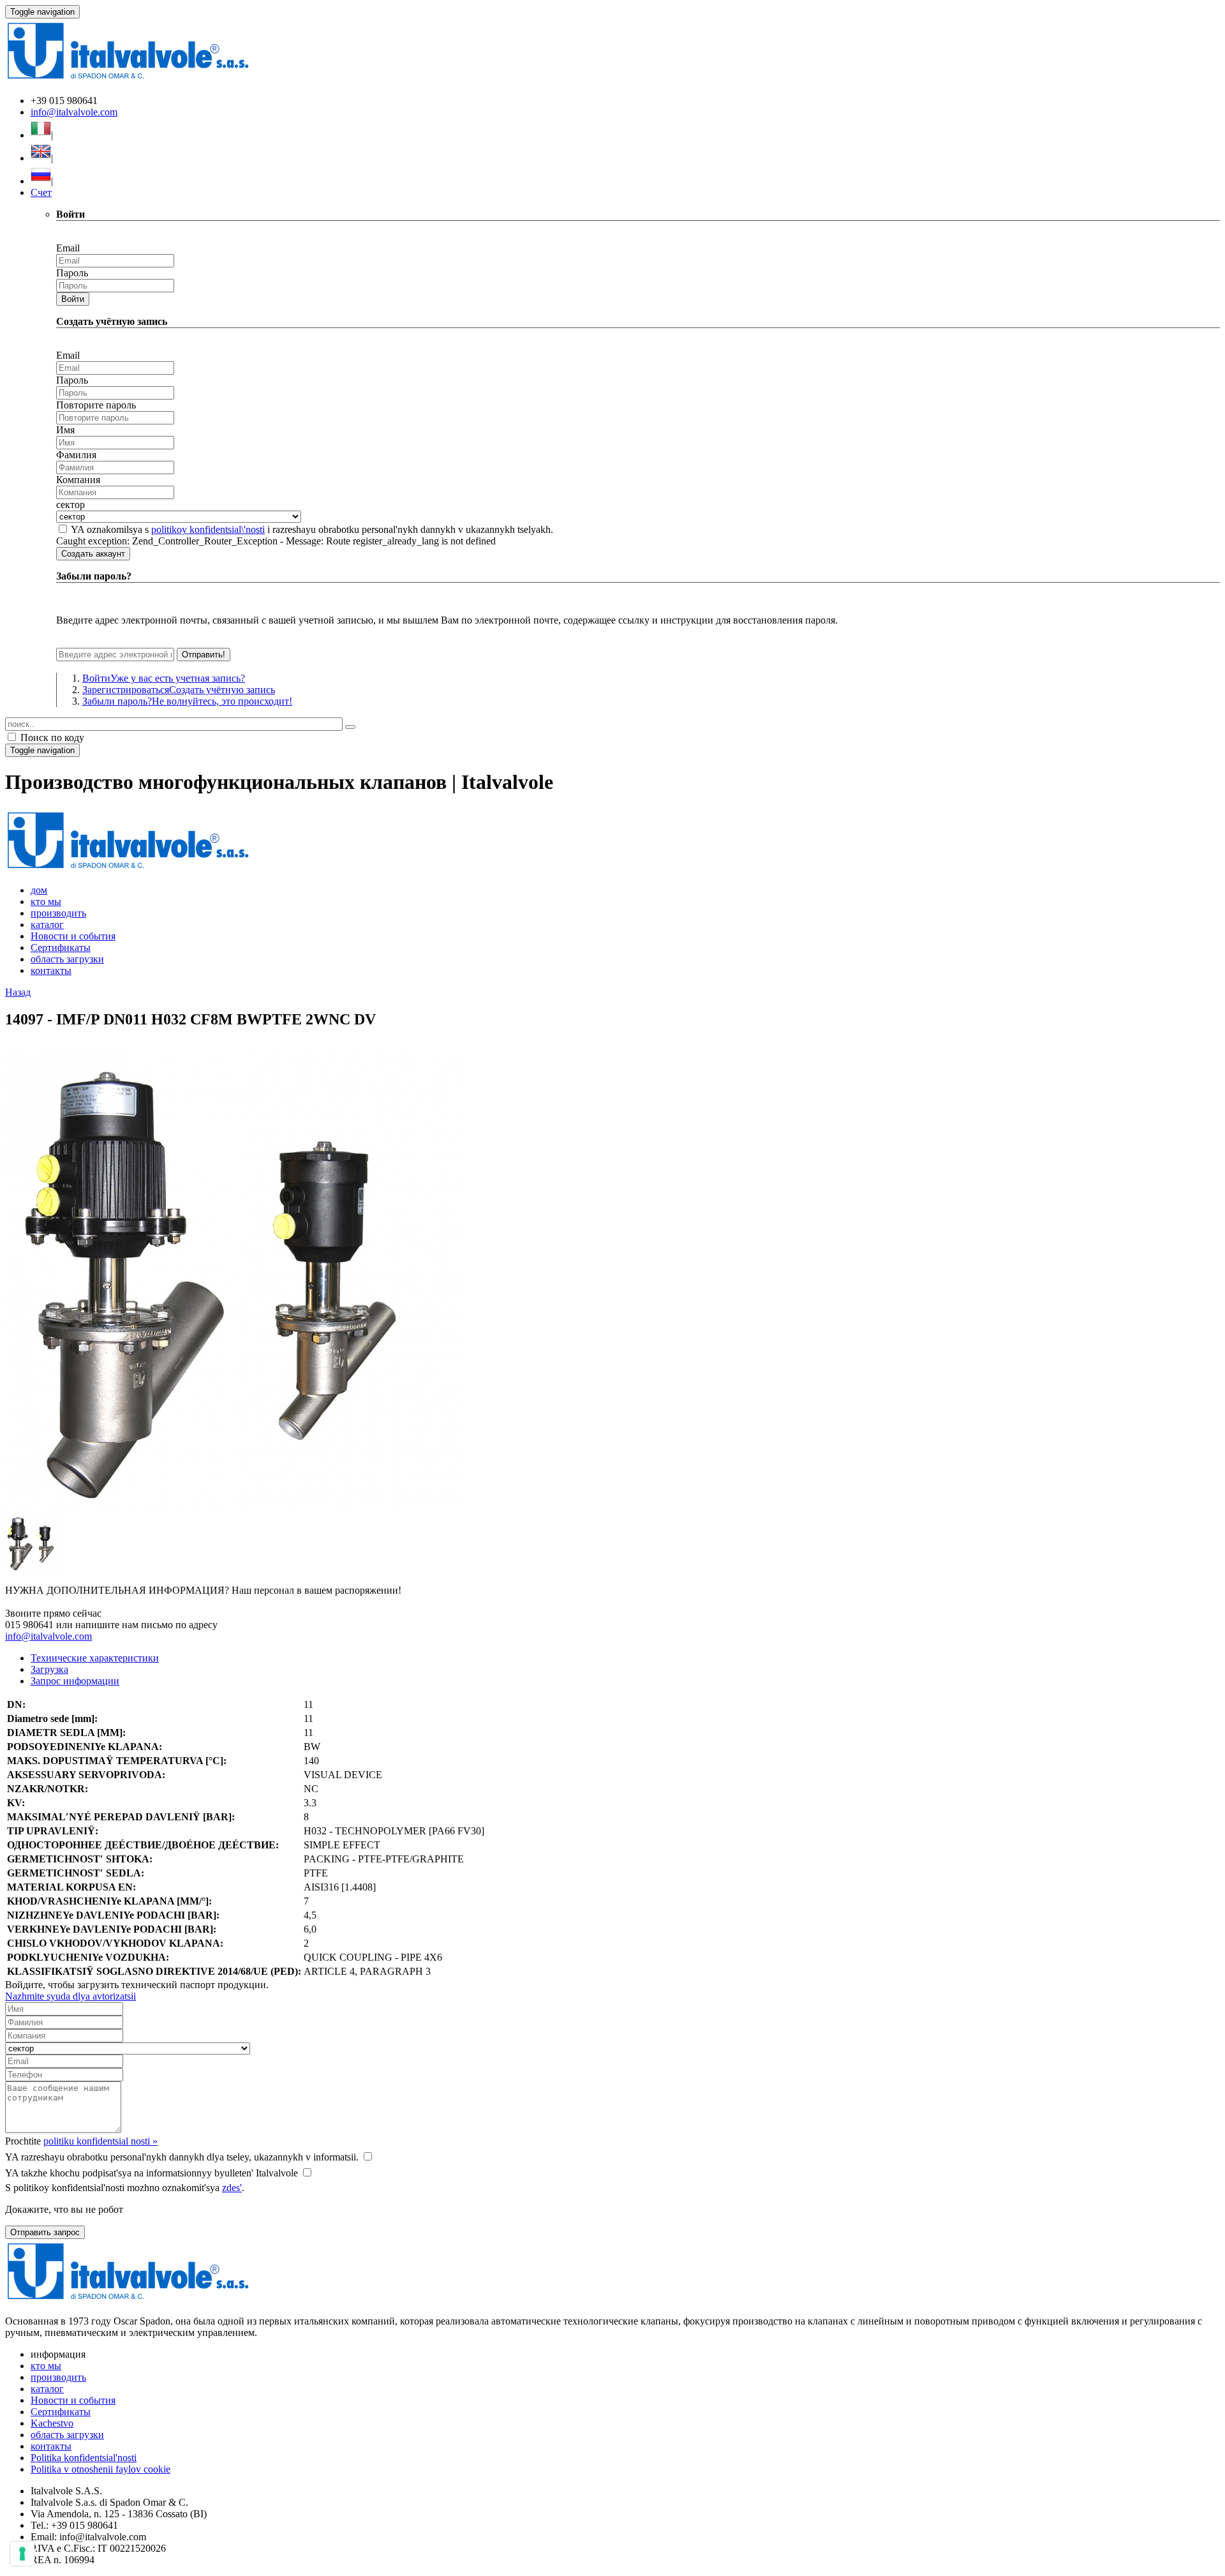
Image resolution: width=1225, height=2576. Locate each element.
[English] (41, 158)
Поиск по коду (51, 738)
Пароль (72, 273)
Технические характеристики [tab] (95, 1658)
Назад (18, 992)
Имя (65, 430)
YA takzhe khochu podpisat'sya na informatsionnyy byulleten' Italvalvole (152, 2173)
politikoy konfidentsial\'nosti (208, 529)
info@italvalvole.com (74, 112)
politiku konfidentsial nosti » (100, 2141)
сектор (71, 505)
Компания (78, 480)
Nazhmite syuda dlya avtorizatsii (71, 1996)
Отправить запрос (45, 2232)
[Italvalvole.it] (128, 868)
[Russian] (41, 181)
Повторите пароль (96, 405)
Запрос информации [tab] (75, 1681)
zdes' (232, 2188)
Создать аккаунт (93, 554)
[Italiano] (41, 135)
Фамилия (76, 455)
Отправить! (204, 655)
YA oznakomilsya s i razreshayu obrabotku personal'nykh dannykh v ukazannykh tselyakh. (312, 529)
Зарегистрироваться (179, 690)
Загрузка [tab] (49, 1669)
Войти (73, 299)
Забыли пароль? (187, 701)
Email (68, 248)
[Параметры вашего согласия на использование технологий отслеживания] (22, 2554)
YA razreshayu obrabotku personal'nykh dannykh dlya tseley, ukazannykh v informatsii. (182, 2157)
